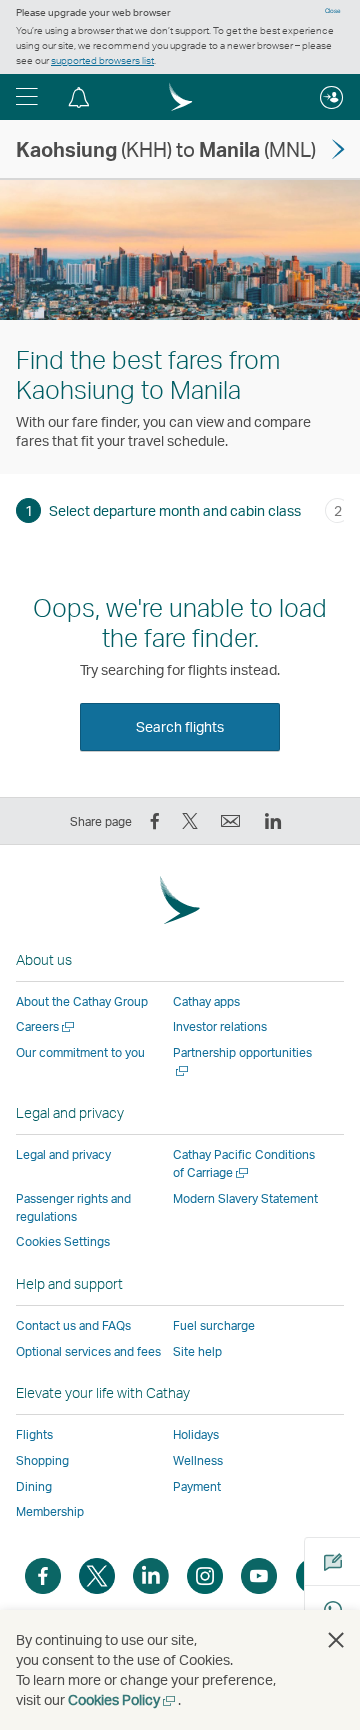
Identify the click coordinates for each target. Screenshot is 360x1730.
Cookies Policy (123, 1699)
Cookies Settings (63, 1242)
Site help (197, 1351)
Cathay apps (206, 1001)
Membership (50, 1511)
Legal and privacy (63, 1154)
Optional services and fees (88, 1351)
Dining (34, 1486)
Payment (197, 1486)
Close (333, 11)
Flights (34, 1434)
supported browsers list (102, 60)
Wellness (198, 1460)
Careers (46, 1026)
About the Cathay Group (82, 1001)
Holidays (196, 1434)
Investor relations (220, 1026)
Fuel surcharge (214, 1325)
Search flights (180, 726)
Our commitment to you (80, 1052)
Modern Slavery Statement (245, 1198)
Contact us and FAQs (73, 1325)
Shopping (42, 1460)
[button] (27, 97)
